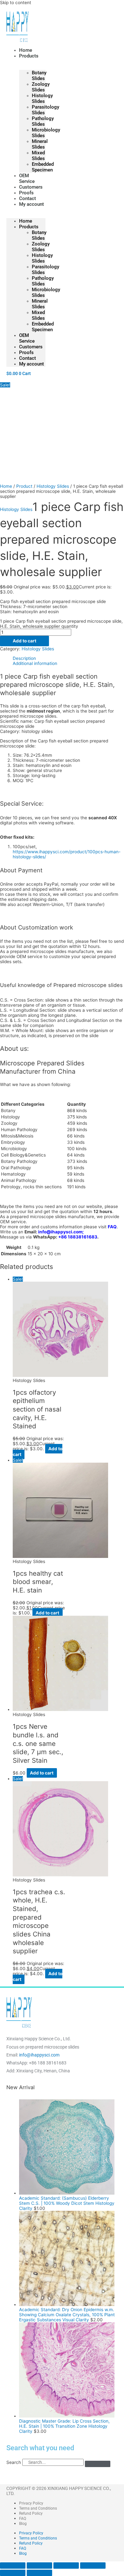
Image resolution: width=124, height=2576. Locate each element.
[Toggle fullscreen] (39, 2566)
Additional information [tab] (35, 663)
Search (14, 2462)
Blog (23, 2524)
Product (24, 486)
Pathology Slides (43, 121)
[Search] (98, 2464)
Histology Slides (42, 98)
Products (29, 56)
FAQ (112, 1227)
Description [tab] (24, 658)
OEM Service (27, 338)
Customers (31, 347)
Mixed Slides (38, 156)
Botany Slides (39, 76)
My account (31, 204)
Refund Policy (31, 2513)
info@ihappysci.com (60, 1232)
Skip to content (16, 3)
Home (26, 221)
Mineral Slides (40, 144)
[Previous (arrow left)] (13, 2573)
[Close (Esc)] (93, 2566)
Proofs (26, 352)
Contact (28, 358)
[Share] (66, 2566)
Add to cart (24, 641)
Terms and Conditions (38, 2508)
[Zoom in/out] (13, 2566)
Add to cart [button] (47, 1613)
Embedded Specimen (43, 167)
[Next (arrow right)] (39, 2573)
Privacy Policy (31, 2503)
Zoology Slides (41, 87)
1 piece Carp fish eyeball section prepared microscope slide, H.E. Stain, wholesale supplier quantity (61, 624)
